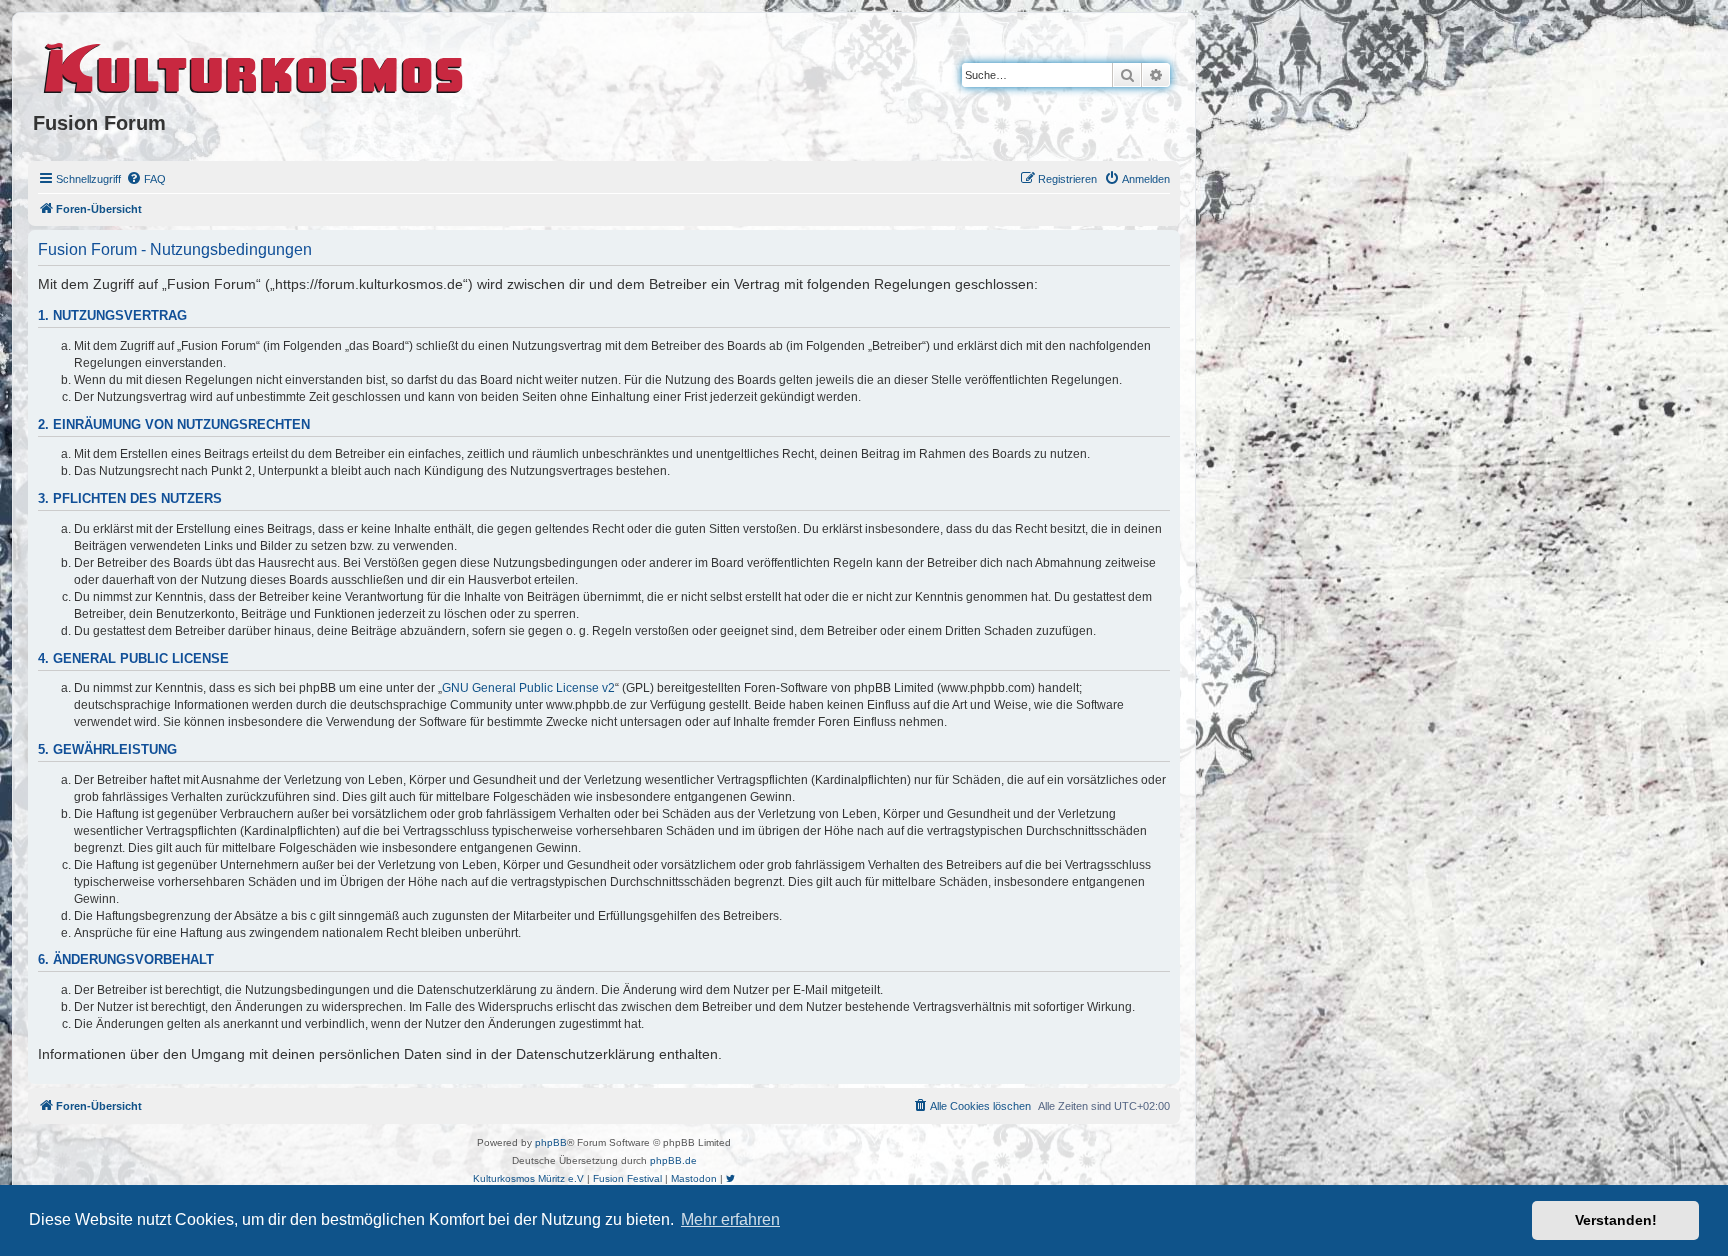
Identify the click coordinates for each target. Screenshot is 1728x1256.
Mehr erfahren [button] (730, 1219)
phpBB (551, 1142)
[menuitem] (146, 179)
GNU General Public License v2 (528, 688)
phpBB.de (673, 1160)
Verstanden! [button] (1616, 1220)
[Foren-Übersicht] (254, 65)
